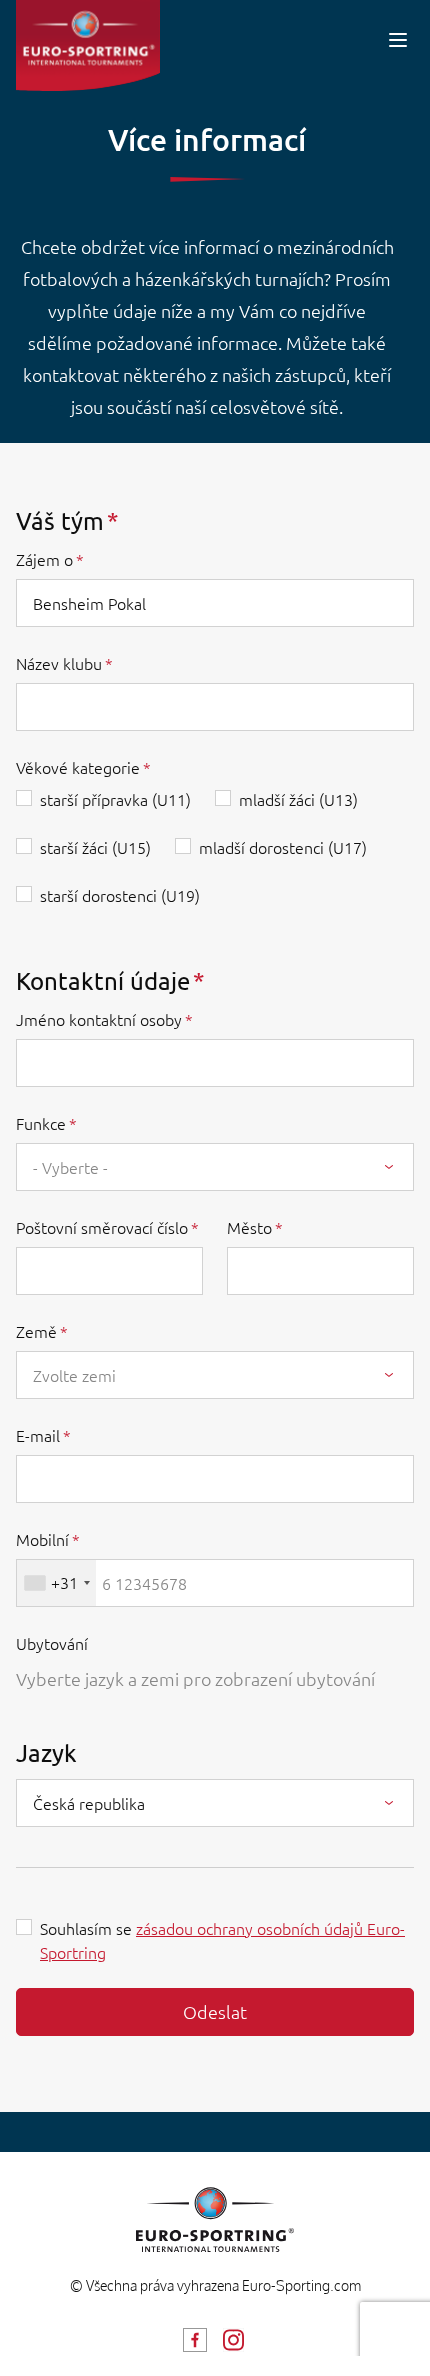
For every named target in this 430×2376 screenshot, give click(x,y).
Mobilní (42, 1539)
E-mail (38, 1435)
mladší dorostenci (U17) (283, 847)
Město (249, 1227)
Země (36, 1331)
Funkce (41, 1123)
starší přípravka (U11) (115, 799)
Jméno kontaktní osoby (99, 1019)
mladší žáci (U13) (298, 799)
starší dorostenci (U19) (120, 895)
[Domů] (88, 45)
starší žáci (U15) (95, 847)
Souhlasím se (222, 1940)
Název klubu (59, 663)
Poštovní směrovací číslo (102, 1227)
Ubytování (52, 1643)
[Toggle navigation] (398, 39)
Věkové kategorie (78, 767)
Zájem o (44, 559)
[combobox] (215, 1167)
